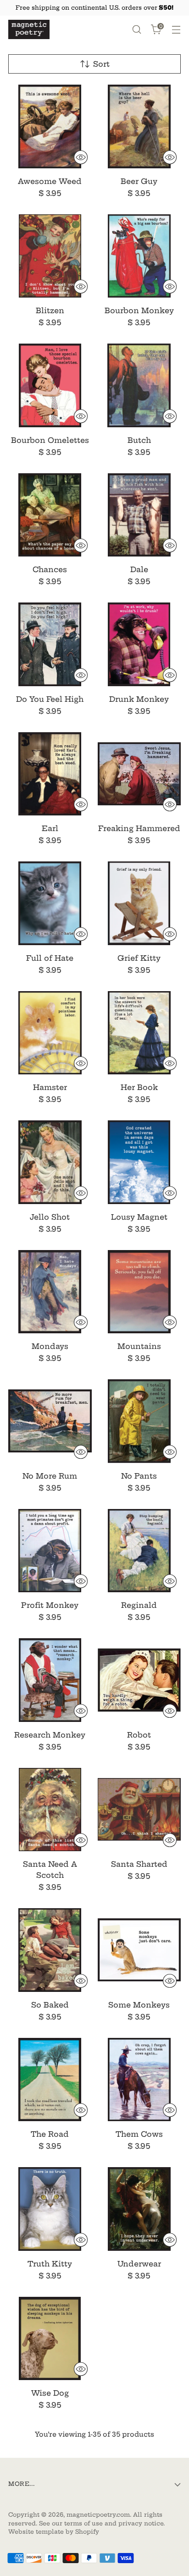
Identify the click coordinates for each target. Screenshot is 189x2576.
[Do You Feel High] (50, 644)
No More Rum (50, 1476)
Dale (139, 569)
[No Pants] (139, 1421)
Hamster (50, 1087)
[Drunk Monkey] (139, 644)
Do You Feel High (50, 699)
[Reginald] (139, 1551)
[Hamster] (50, 1033)
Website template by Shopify (54, 2532)
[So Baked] (50, 1950)
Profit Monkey (50, 1605)
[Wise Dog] (50, 2339)
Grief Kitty (139, 958)
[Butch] (139, 385)
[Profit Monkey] (50, 1551)
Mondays (50, 1346)
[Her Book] (139, 1033)
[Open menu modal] (176, 30)
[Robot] (139, 1680)
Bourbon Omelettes (50, 440)
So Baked (50, 2005)
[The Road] (50, 2080)
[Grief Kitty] (139, 903)
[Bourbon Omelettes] (50, 385)
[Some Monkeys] (139, 1950)
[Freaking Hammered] (139, 774)
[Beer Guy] (139, 126)
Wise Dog (50, 2393)
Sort (101, 64)
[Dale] (139, 515)
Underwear (139, 2264)
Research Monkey (50, 1735)
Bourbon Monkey (139, 310)
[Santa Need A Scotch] (50, 1810)
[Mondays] (50, 1292)
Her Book (139, 1087)
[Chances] (50, 515)
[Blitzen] (50, 256)
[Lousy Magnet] (139, 1162)
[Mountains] (139, 1292)
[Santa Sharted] (139, 1810)
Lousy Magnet (139, 1217)
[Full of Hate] (50, 903)
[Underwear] (139, 2209)
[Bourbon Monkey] (139, 256)
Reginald (139, 1605)
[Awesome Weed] (50, 126)
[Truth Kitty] (50, 2209)
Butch (139, 440)
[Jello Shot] (50, 1162)
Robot (139, 1735)
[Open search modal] (136, 30)
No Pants (139, 1476)
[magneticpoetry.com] (29, 29)
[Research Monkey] (50, 1680)
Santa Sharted (139, 1864)
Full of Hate (50, 958)
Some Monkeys (139, 2005)
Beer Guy (139, 181)
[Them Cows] (139, 2080)
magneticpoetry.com (98, 2515)
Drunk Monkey (139, 699)
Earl (50, 828)
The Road (50, 2134)
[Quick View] (81, 157)
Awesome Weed (50, 181)
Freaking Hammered (139, 828)
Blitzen (50, 310)
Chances (50, 569)
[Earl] (50, 774)
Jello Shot (50, 1217)
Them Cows (139, 2134)
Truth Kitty (50, 2264)
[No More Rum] (50, 1421)
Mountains (139, 1346)
